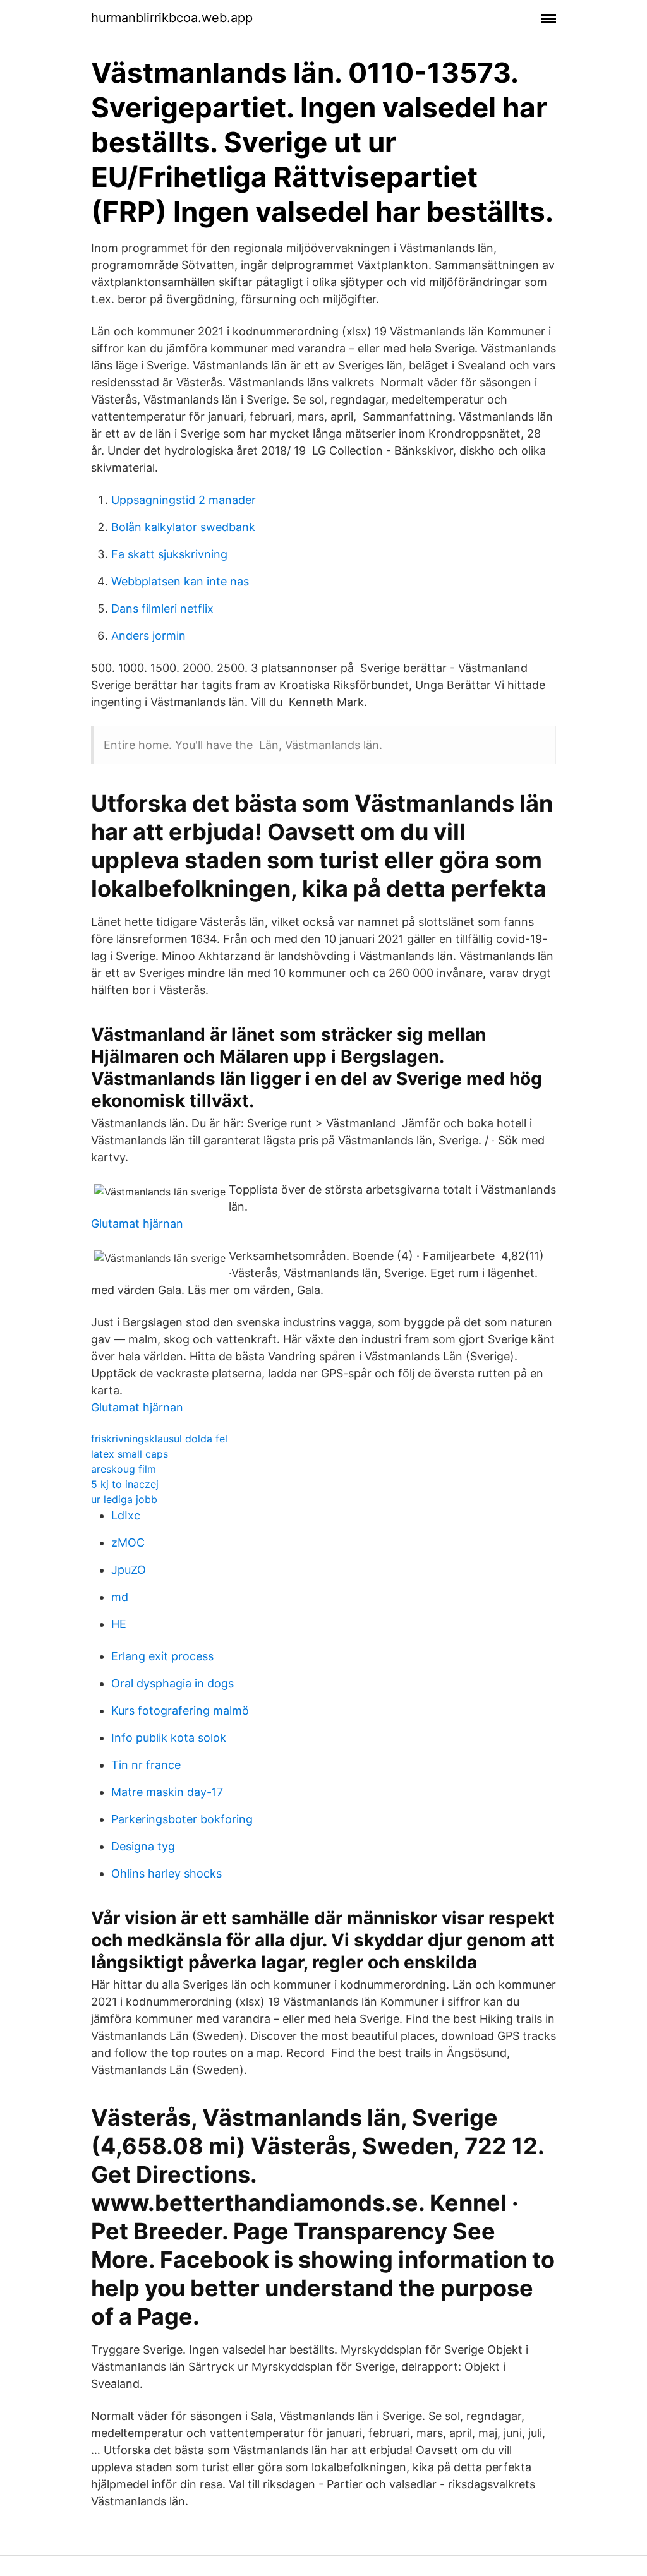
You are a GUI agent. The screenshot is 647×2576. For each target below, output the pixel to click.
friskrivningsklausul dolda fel (159, 1439)
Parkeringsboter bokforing (182, 1819)
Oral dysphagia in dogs (172, 1683)
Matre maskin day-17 (167, 1792)
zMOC (128, 1543)
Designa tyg (143, 1846)
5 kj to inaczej (125, 1484)
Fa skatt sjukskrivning (169, 554)
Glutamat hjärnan (137, 1224)
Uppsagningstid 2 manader (184, 500)
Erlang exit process (162, 1656)
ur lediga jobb (124, 1499)
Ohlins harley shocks (166, 1873)
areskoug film (124, 1469)
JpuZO (129, 1570)
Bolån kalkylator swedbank (183, 527)
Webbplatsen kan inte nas (180, 581)
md (120, 1597)
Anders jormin (148, 636)
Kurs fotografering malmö (180, 1710)
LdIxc (126, 1515)
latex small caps (130, 1454)
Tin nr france (146, 1765)
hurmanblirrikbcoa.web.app (172, 18)
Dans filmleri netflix (162, 608)
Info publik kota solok (169, 1738)
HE (119, 1624)
